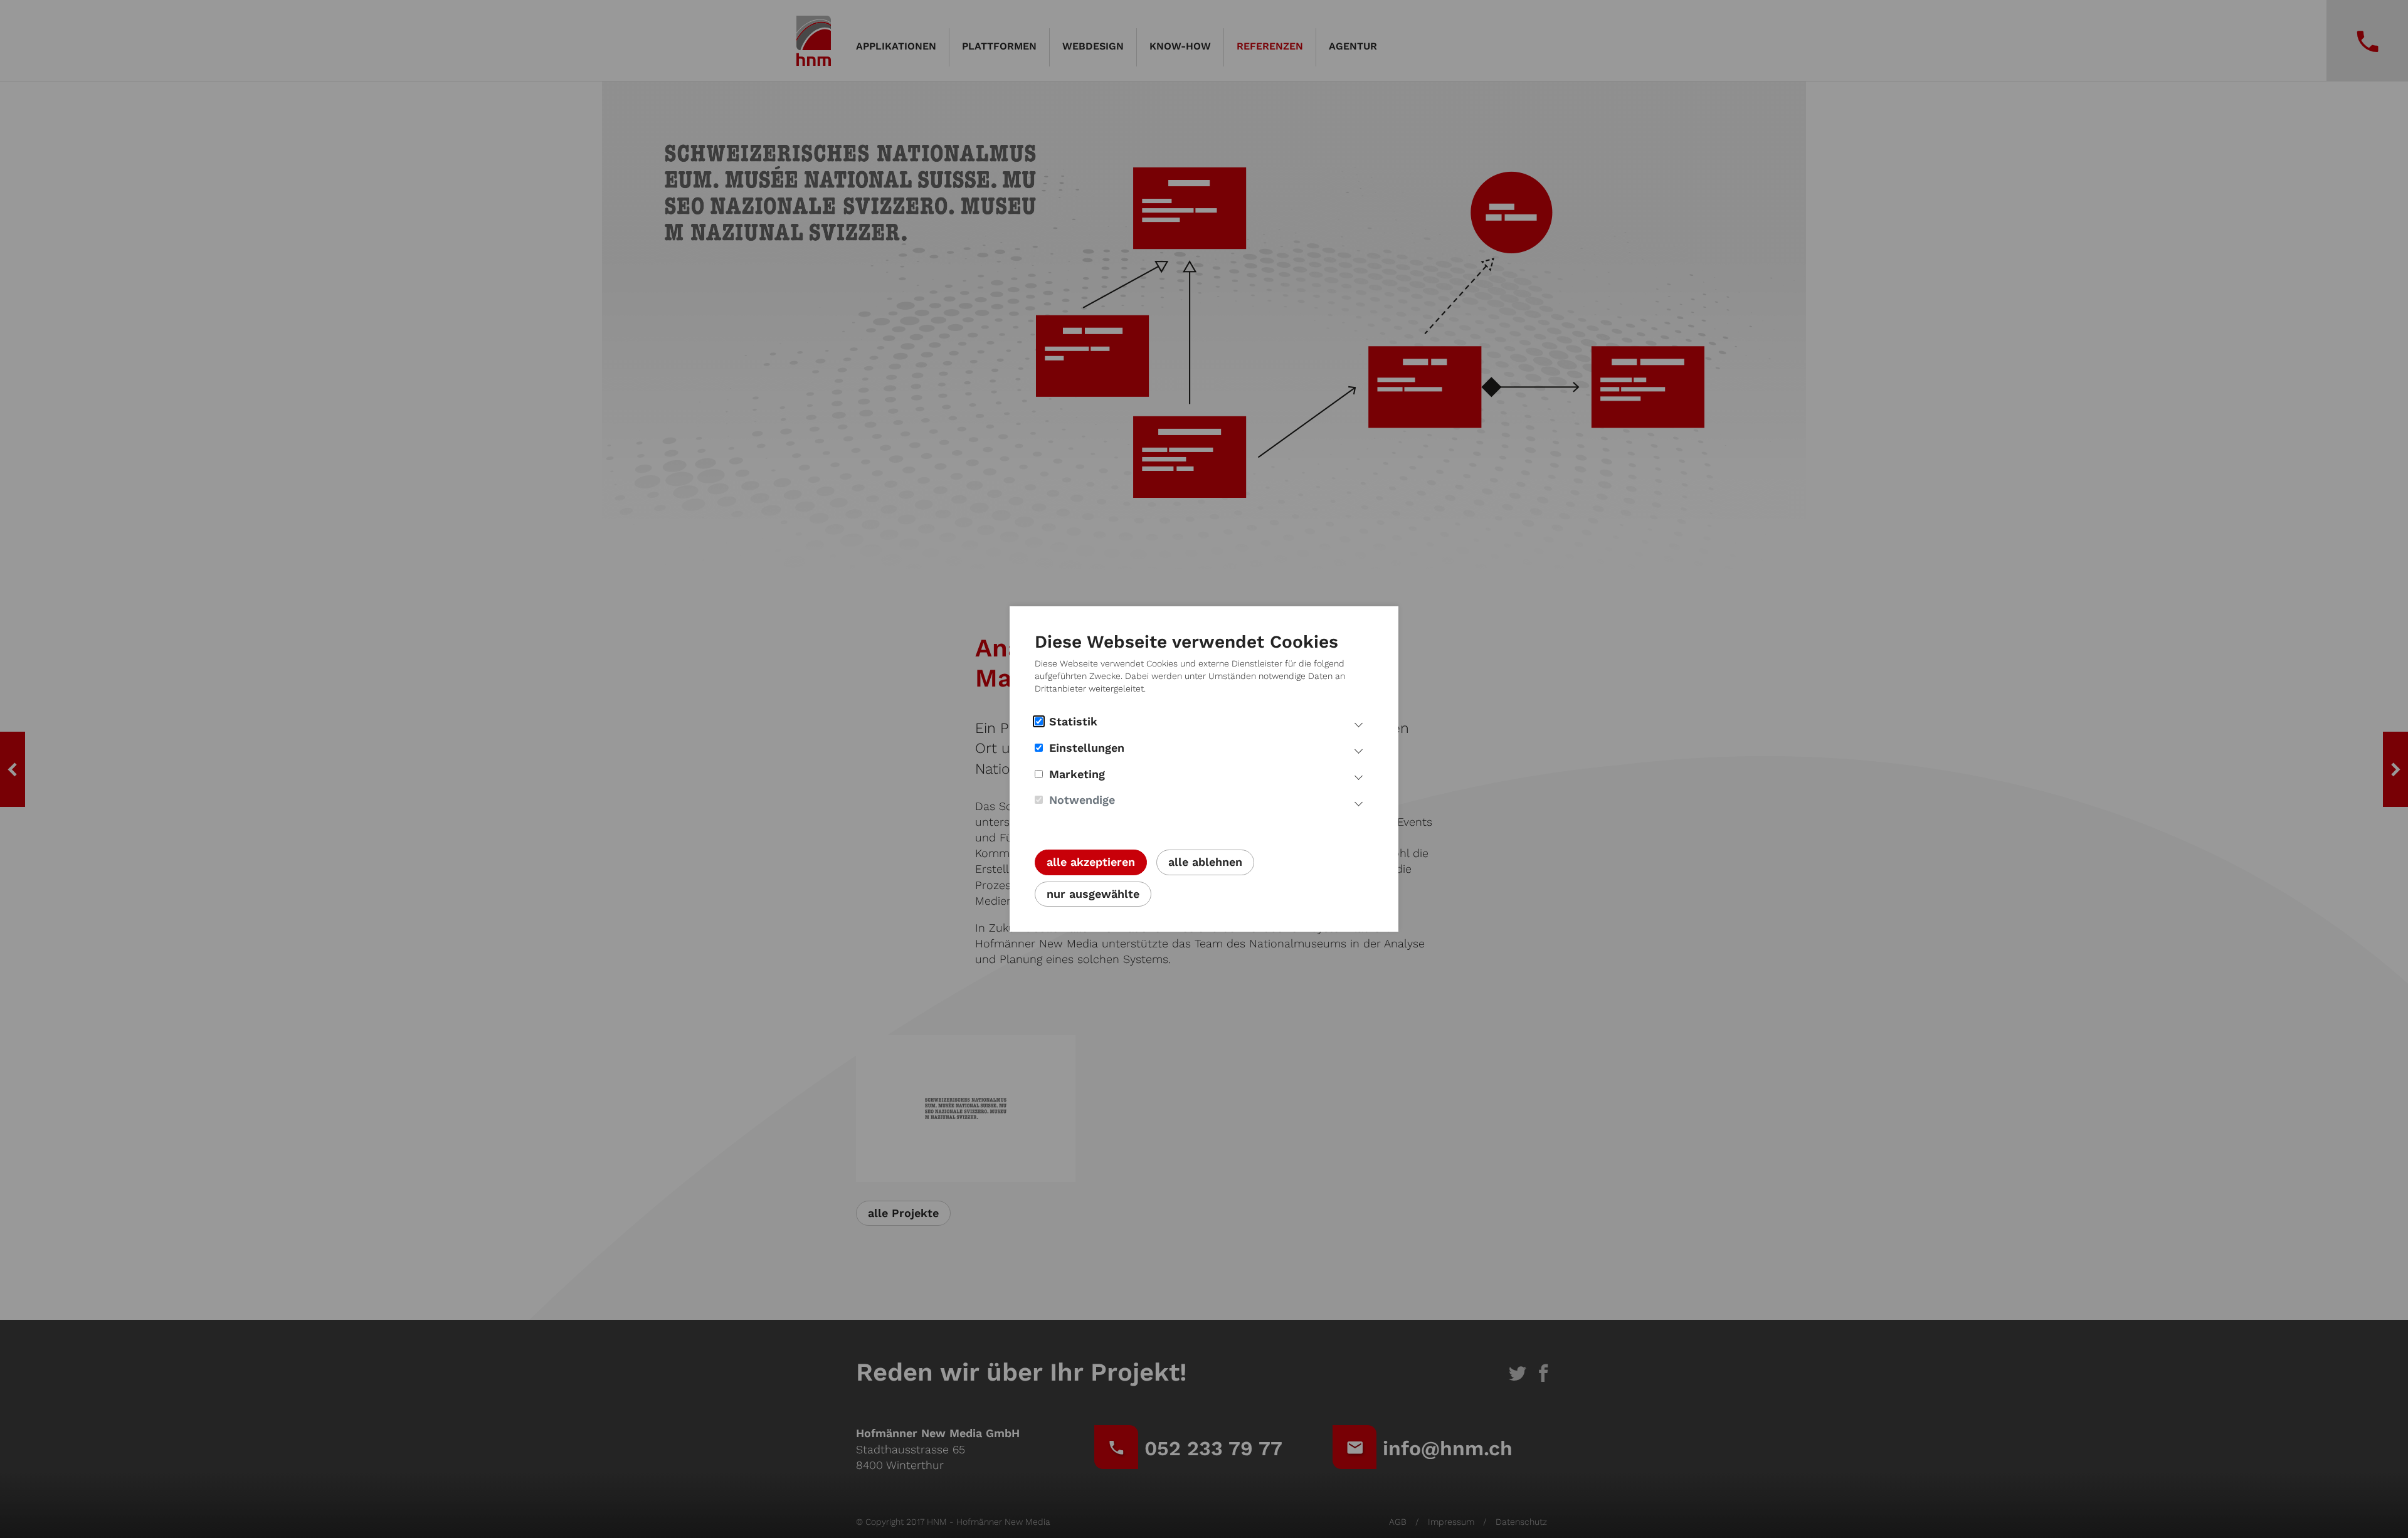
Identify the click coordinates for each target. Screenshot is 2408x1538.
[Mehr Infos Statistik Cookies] (1359, 724)
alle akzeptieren (1091, 862)
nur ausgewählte (1093, 894)
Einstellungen (1087, 748)
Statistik (1073, 721)
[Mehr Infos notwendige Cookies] (1359, 802)
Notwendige (1082, 800)
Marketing (1077, 774)
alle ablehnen (1205, 862)
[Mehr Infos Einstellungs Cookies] (1359, 750)
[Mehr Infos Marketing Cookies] (1359, 776)
